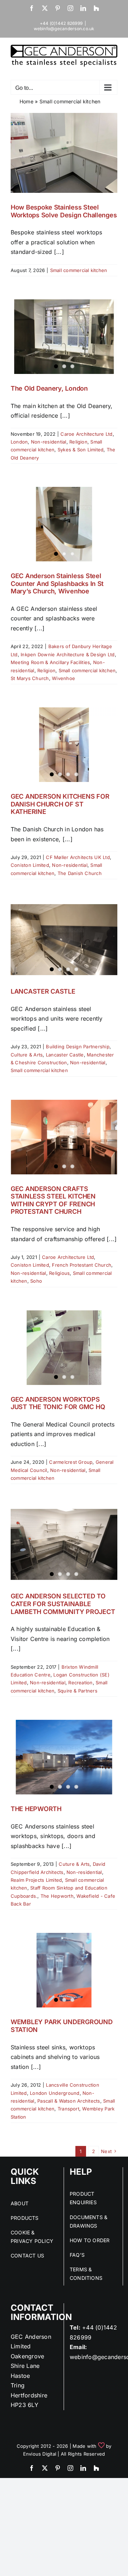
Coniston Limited (30, 865)
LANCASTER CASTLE (43, 991)
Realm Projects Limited (36, 1880)
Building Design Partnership (78, 1047)
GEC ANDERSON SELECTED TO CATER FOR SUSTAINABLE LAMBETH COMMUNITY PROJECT (63, 1604)
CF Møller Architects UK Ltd (78, 857)
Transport (68, 2109)
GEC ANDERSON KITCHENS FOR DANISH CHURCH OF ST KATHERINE (60, 804)
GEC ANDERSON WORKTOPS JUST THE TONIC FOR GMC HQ (58, 1403)
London (19, 442)
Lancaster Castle (65, 1055)
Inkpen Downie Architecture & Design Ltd (68, 654)
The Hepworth (57, 1896)
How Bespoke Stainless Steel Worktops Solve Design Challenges (64, 211)
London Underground (55, 2093)
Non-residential (49, 442)
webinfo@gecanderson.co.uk (64, 29)
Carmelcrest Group (71, 1462)
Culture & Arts (27, 1055)
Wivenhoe (63, 678)
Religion (78, 442)
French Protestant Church (82, 1265)
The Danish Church (80, 873)
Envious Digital (40, 2454)
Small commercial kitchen (79, 270)
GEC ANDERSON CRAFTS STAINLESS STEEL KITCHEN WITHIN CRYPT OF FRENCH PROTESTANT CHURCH (53, 1200)
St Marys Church (30, 678)
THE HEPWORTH (36, 1809)
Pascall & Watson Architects (69, 2101)
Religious (59, 1273)
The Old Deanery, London (49, 388)
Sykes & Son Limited (81, 450)
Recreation (80, 1683)
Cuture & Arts (74, 1864)
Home (26, 101)
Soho (36, 1281)
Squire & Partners (78, 1691)
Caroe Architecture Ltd (86, 434)
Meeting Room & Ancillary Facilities (50, 662)
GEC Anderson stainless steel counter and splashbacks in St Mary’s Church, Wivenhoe (57, 583)
